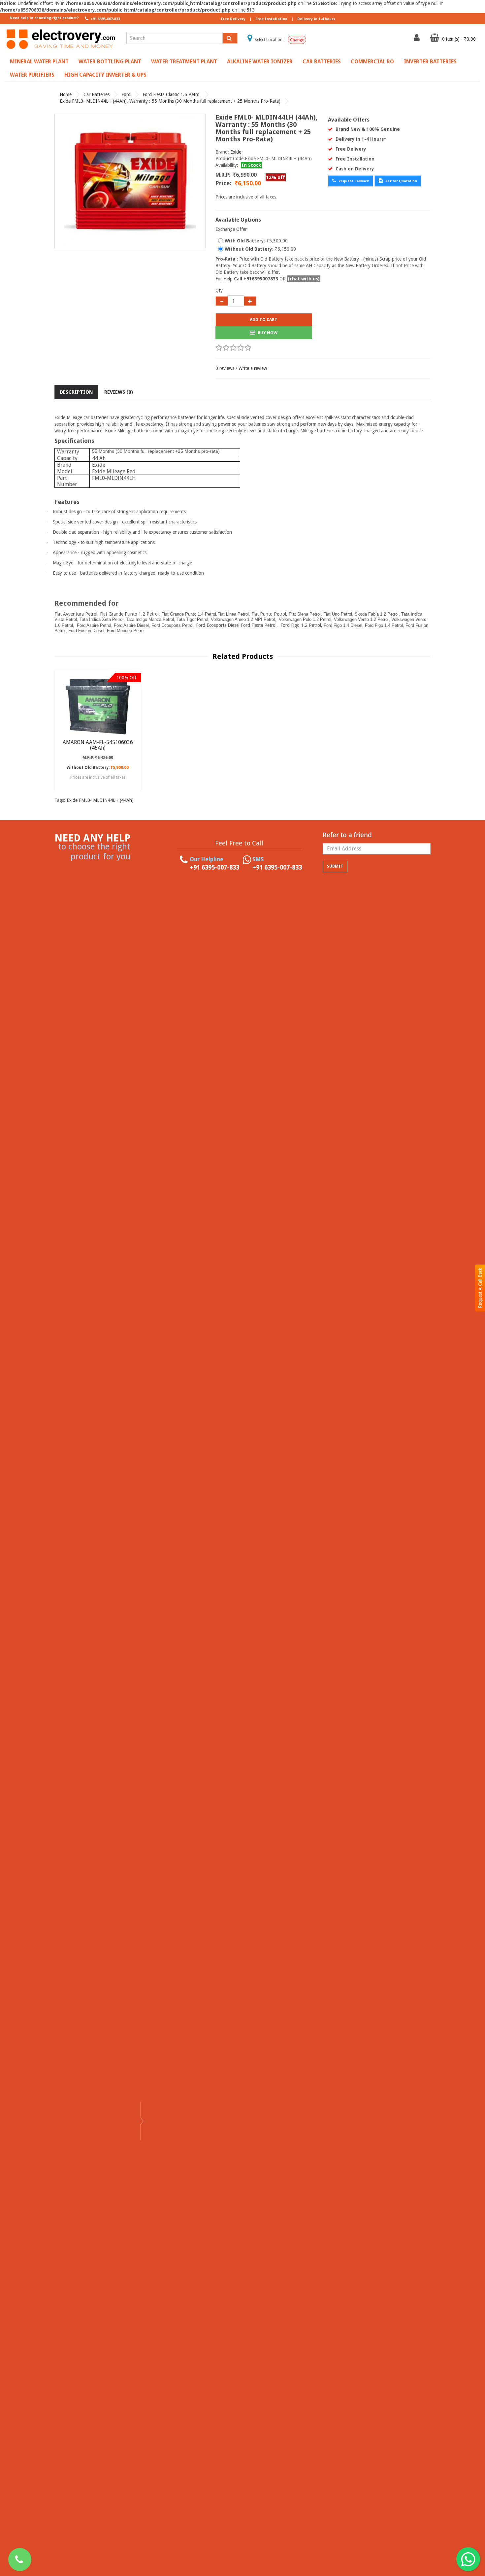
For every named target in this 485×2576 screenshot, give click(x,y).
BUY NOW (267, 333)
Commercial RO (372, 62)
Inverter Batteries (430, 62)
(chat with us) (304, 279)
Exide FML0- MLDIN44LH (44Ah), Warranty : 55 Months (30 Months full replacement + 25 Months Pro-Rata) (170, 101)
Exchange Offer (231, 229)
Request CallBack (353, 181)
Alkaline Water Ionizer (260, 62)
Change (297, 40)
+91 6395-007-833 (105, 19)
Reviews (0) (119, 392)
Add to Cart (264, 320)
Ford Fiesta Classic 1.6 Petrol (172, 94)
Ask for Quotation (401, 181)
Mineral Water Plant (39, 62)
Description (76, 392)
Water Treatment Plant (184, 62)
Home (66, 94)
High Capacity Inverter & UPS (105, 75)
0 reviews (225, 368)
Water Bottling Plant (110, 62)
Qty (219, 290)
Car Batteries (322, 62)
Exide (236, 152)
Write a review (253, 368)
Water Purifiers (32, 75)
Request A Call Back (480, 1288)
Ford (126, 94)
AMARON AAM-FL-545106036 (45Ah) (98, 745)
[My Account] (418, 39)
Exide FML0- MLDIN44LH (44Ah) (100, 800)
